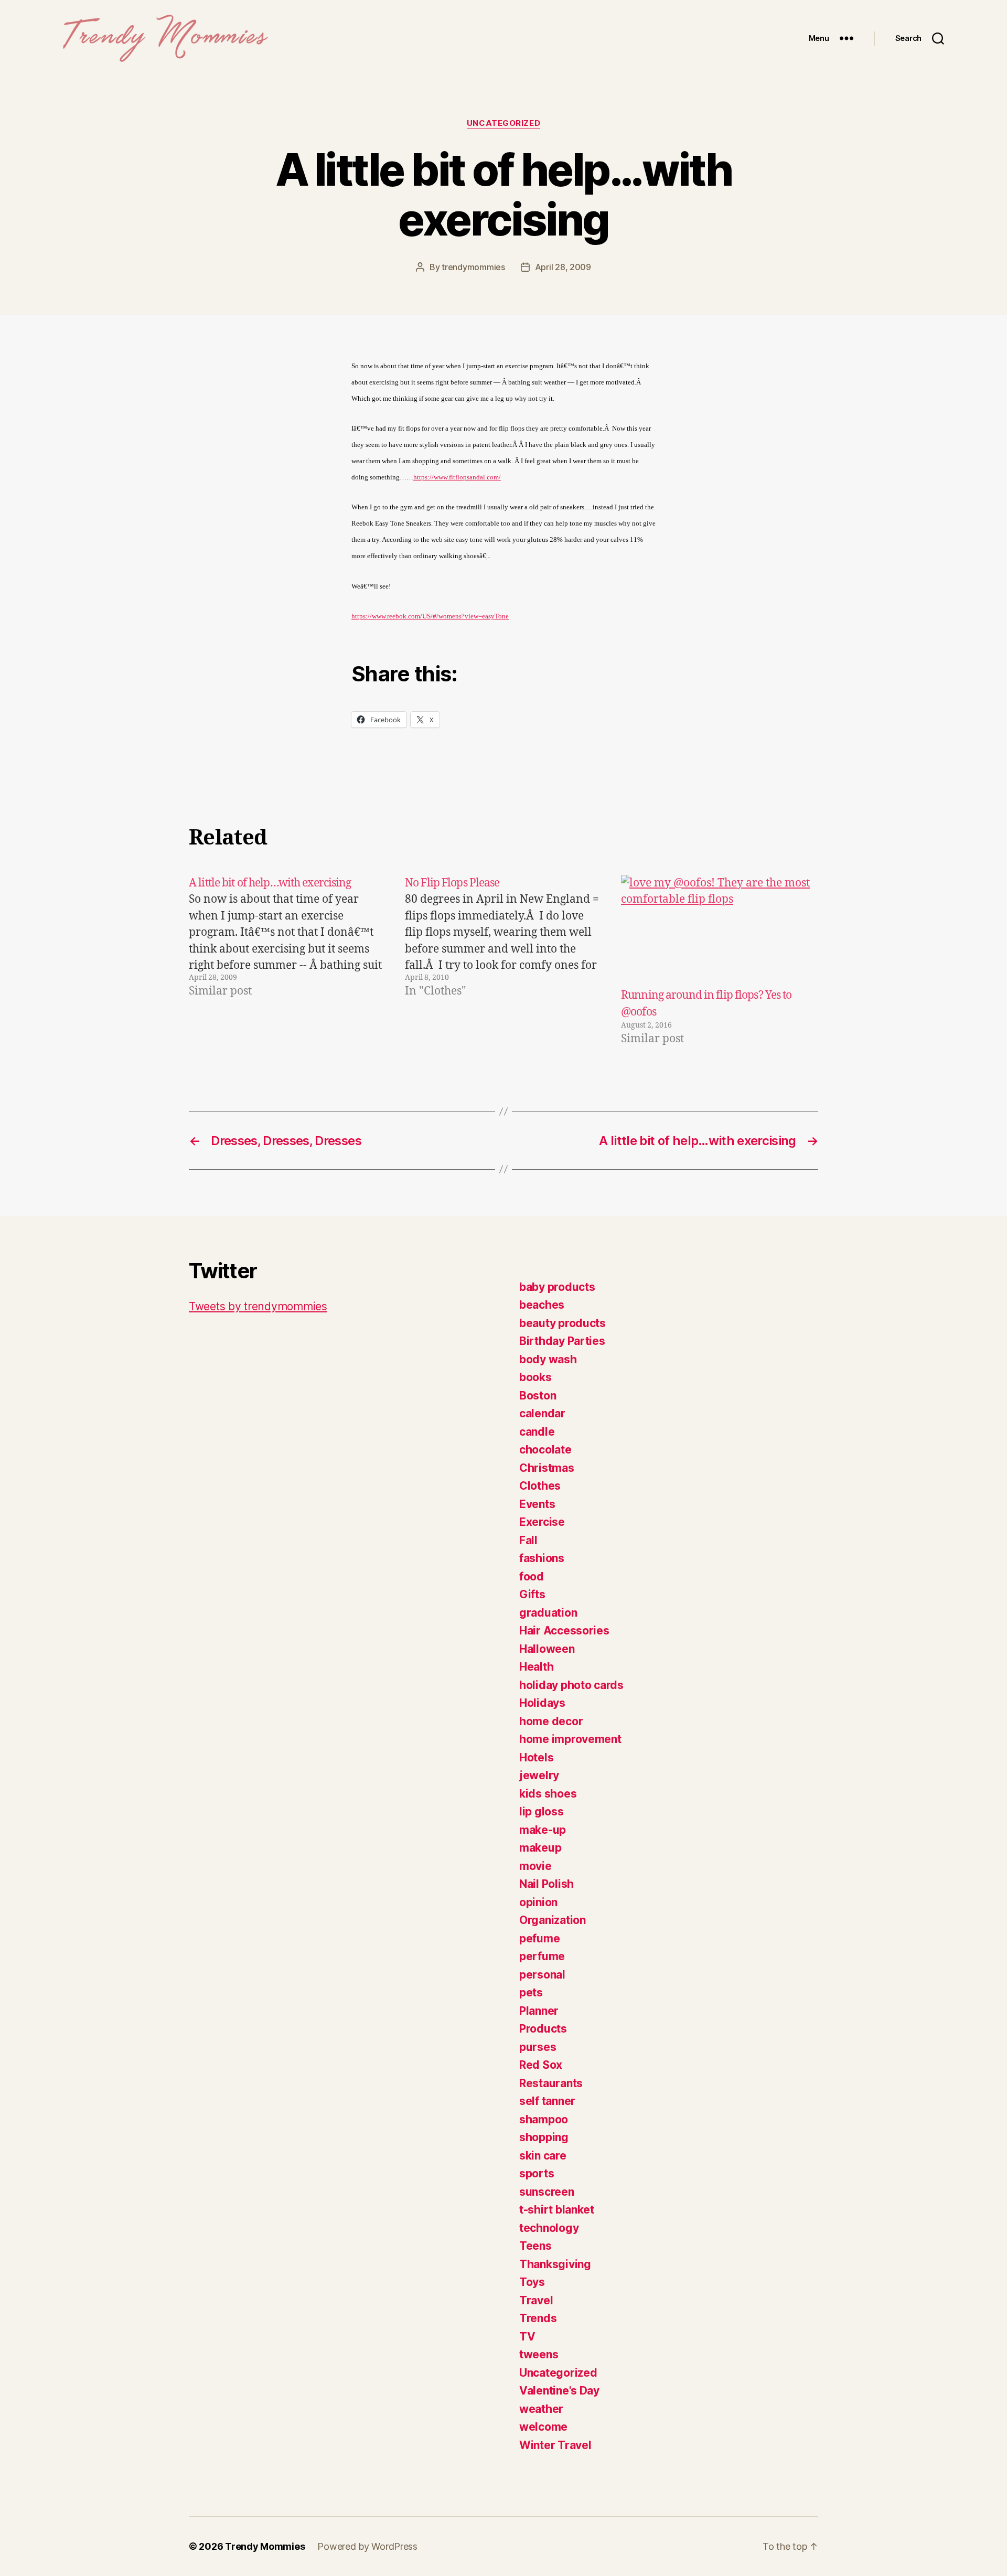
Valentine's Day (559, 2391)
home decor (551, 1721)
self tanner (547, 2101)
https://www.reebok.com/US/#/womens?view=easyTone (430, 616)
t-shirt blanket (557, 2210)
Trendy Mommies (265, 2546)
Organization (553, 1920)
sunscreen (547, 2192)
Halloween (547, 1649)
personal (542, 1975)
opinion (538, 1902)
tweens (539, 2354)
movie (535, 1866)
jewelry (539, 1775)
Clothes (540, 1486)
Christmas (547, 1468)
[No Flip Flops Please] (504, 961)
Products (543, 2029)
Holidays (542, 1703)
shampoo (544, 2119)
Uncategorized (504, 123)
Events (537, 1504)
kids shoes (548, 1794)
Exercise (542, 1522)
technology (549, 2228)
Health (536, 1667)
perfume (542, 1956)
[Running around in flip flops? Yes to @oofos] (720, 931)
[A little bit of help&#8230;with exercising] (287, 961)
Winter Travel (555, 2445)
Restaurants (551, 2083)
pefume (539, 1938)
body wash (548, 1359)
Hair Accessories (564, 1631)
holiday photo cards (571, 1685)
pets (531, 1992)
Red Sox (541, 2065)
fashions (542, 1558)
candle (537, 1432)
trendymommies (473, 267)
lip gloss (542, 1811)
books (535, 1377)
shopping (544, 2137)
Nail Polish (547, 1884)
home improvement (570, 1739)
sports (537, 2173)
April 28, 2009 (563, 267)
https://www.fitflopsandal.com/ (457, 477)
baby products (557, 1287)
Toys (532, 2282)
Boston (538, 1396)
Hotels (536, 1757)
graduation (548, 1613)
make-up (543, 1830)
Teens (535, 2246)
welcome (543, 2427)
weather (541, 2409)
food (532, 1576)
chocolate (545, 1450)
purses (538, 2047)
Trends (538, 2318)
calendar (542, 1413)
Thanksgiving (555, 2264)
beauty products (563, 1323)
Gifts (532, 1594)
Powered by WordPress (367, 2546)
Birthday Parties (562, 1341)
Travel (536, 2300)
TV (527, 2337)
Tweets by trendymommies (258, 1306)
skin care (543, 2156)
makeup (540, 1848)
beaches (542, 1305)
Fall (528, 1540)
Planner (539, 2011)
